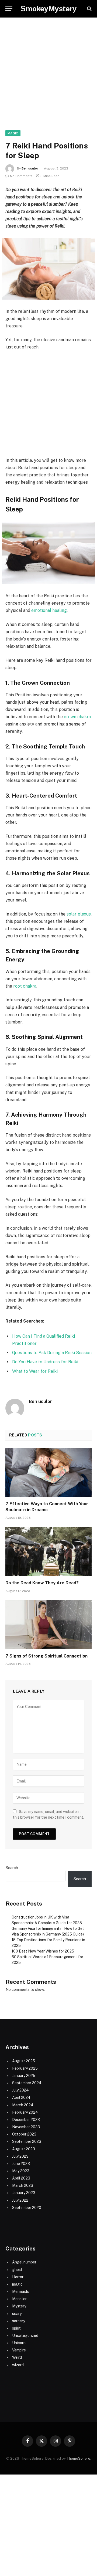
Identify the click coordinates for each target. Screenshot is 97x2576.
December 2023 (26, 2120)
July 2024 (20, 2090)
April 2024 (21, 2097)
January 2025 (24, 2076)
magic (13, 133)
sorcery (19, 2321)
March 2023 (23, 2185)
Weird (17, 2357)
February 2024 (25, 2112)
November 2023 (26, 2127)
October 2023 (24, 2134)
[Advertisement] (48, 80)
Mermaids (20, 2292)
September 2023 (27, 2141)
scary (17, 2314)
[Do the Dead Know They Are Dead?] (48, 1551)
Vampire (19, 2350)
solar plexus (79, 914)
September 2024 (27, 2083)
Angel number (24, 2262)
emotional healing (48, 610)
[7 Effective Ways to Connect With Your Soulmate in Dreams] (48, 1472)
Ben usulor (30, 168)
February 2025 (25, 2068)
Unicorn (19, 2343)
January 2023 (24, 2193)
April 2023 (21, 2178)
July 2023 (20, 2156)
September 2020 (27, 2208)
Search (12, 1868)
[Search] (89, 9)
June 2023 (21, 2164)
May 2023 (21, 2171)
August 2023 (24, 2149)
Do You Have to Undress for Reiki (45, 1362)
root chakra (25, 986)
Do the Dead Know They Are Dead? (42, 1583)
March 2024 (23, 2105)
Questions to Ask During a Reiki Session (52, 1353)
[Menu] (9, 9)
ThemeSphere (78, 2458)
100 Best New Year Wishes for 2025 (43, 1951)
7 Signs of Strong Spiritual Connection (46, 1656)
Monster (19, 2299)
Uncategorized (25, 2336)
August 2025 (24, 2061)
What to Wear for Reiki (35, 1371)
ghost (17, 2270)
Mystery (19, 2306)
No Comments (21, 176)
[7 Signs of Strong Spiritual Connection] (48, 1625)
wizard (18, 2365)
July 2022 (20, 2200)
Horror (18, 2277)
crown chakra (77, 717)
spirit (16, 2328)
